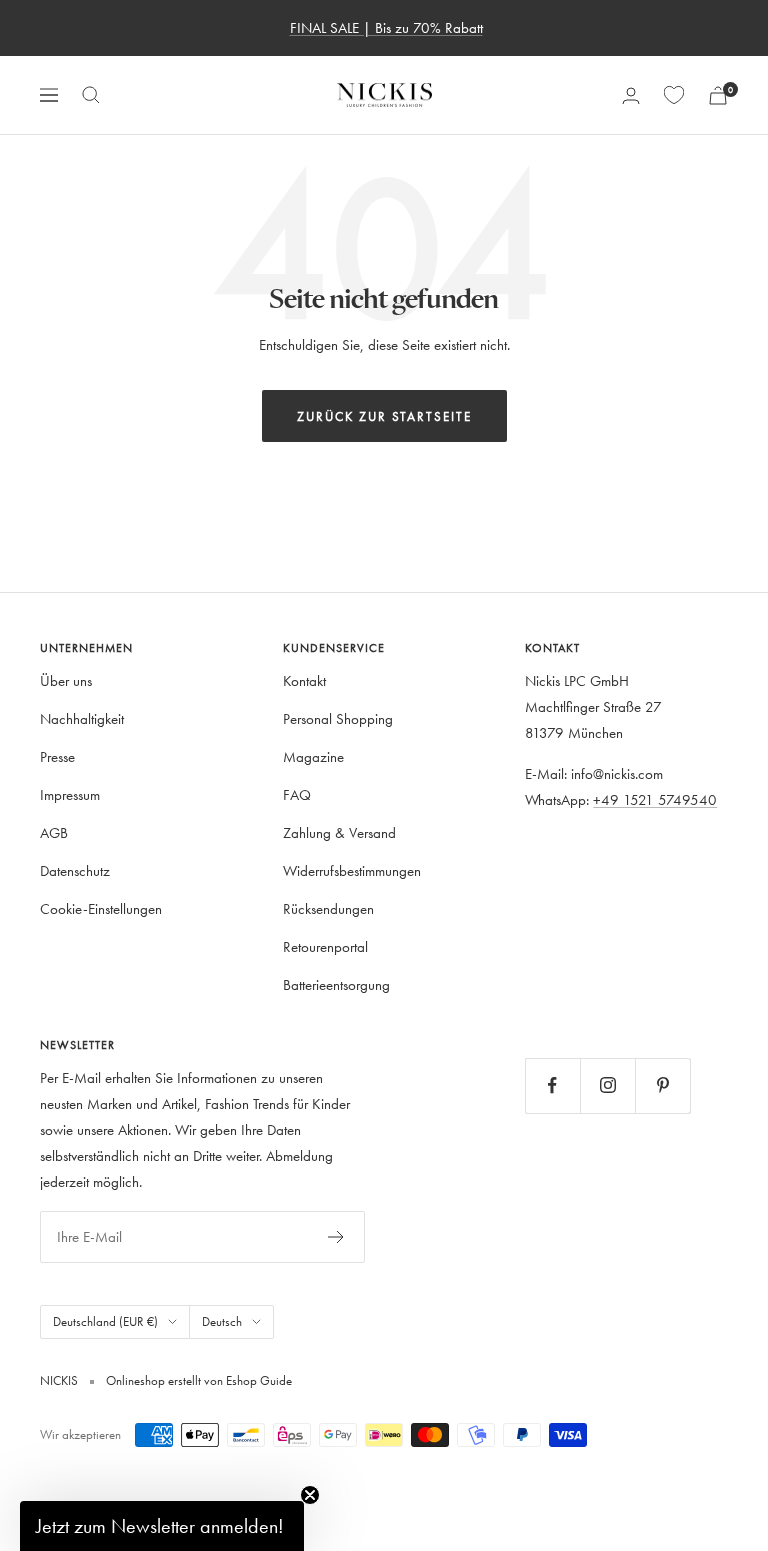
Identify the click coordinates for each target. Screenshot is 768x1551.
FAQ (297, 794)
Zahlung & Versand (339, 832)
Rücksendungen (328, 908)
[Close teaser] (310, 1495)
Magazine (313, 756)
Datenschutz (75, 870)
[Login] (631, 95)
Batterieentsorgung (336, 984)
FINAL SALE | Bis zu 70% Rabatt (386, 27)
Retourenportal (325, 946)
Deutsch (222, 1321)
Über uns (66, 680)
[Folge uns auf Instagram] (607, 1085)
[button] (162, 1526)
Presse (57, 756)
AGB (54, 832)
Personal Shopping (338, 718)
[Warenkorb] (718, 95)
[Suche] (91, 95)
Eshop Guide (257, 1380)
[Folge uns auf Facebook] (552, 1085)
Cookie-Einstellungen (101, 908)
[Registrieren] (336, 1237)
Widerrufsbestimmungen (352, 870)
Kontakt (304, 680)
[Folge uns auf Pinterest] (662, 1085)
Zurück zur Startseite (384, 416)
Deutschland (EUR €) (105, 1321)
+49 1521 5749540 (655, 799)
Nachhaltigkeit (82, 718)
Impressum (70, 794)
